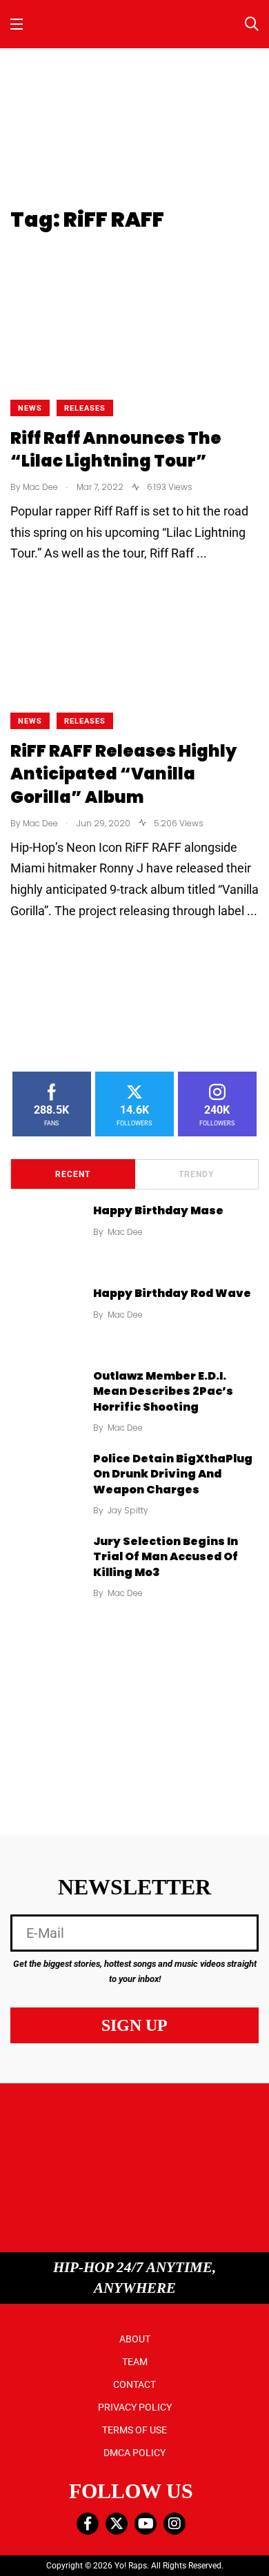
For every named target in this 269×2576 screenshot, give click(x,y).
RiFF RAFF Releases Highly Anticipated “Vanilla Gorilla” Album (123, 774)
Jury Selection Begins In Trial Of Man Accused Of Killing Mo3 (166, 1557)
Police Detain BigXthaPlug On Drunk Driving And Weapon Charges (173, 1474)
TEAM (135, 2362)
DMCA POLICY (134, 2453)
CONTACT (134, 2384)
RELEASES (85, 408)
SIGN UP (134, 2025)
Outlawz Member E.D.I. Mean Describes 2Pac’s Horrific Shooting (163, 1391)
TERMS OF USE (134, 2430)
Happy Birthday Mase (158, 1210)
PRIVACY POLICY (135, 2407)
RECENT (73, 1174)
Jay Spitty (128, 1510)
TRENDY (196, 1174)
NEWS (30, 408)
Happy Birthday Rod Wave (172, 1293)
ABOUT (135, 2339)
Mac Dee (125, 1232)
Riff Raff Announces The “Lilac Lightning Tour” (116, 450)
